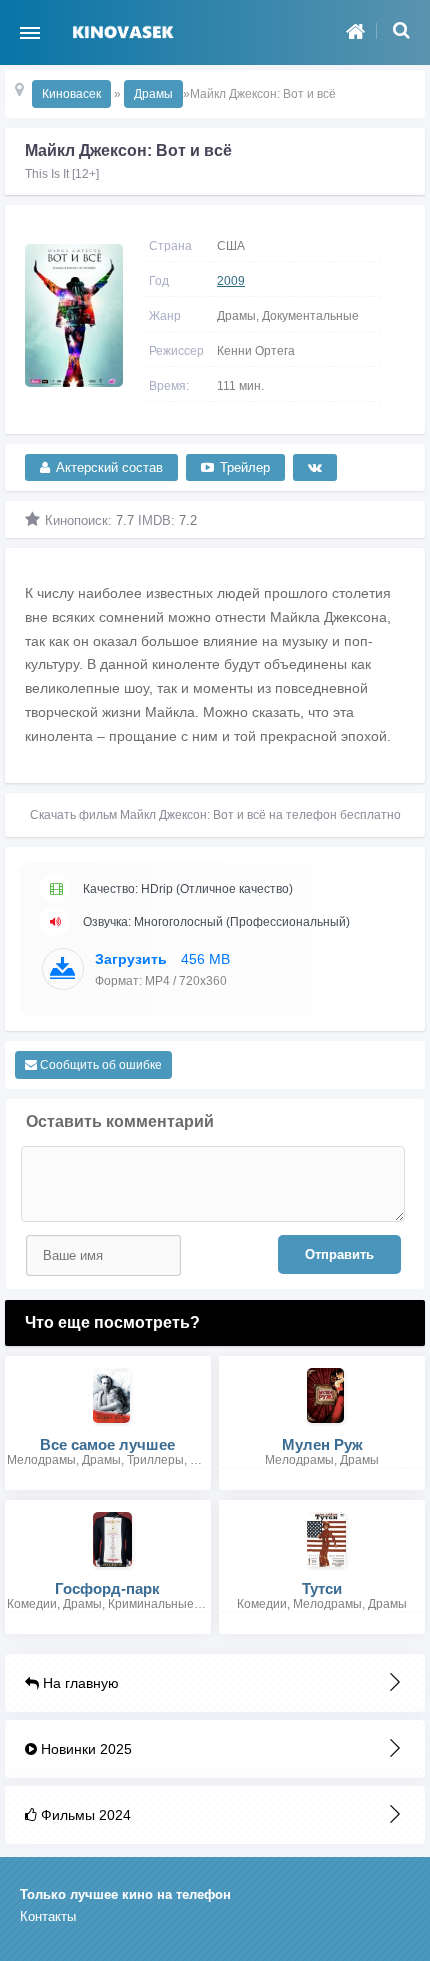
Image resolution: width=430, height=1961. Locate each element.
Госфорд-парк (107, 1588)
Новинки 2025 (84, 1749)
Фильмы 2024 (84, 1815)
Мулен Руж (322, 1444)
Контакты (48, 1916)
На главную (79, 1683)
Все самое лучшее (107, 1444)
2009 (231, 281)
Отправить (339, 1254)
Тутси (322, 1588)
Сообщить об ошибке (99, 1065)
